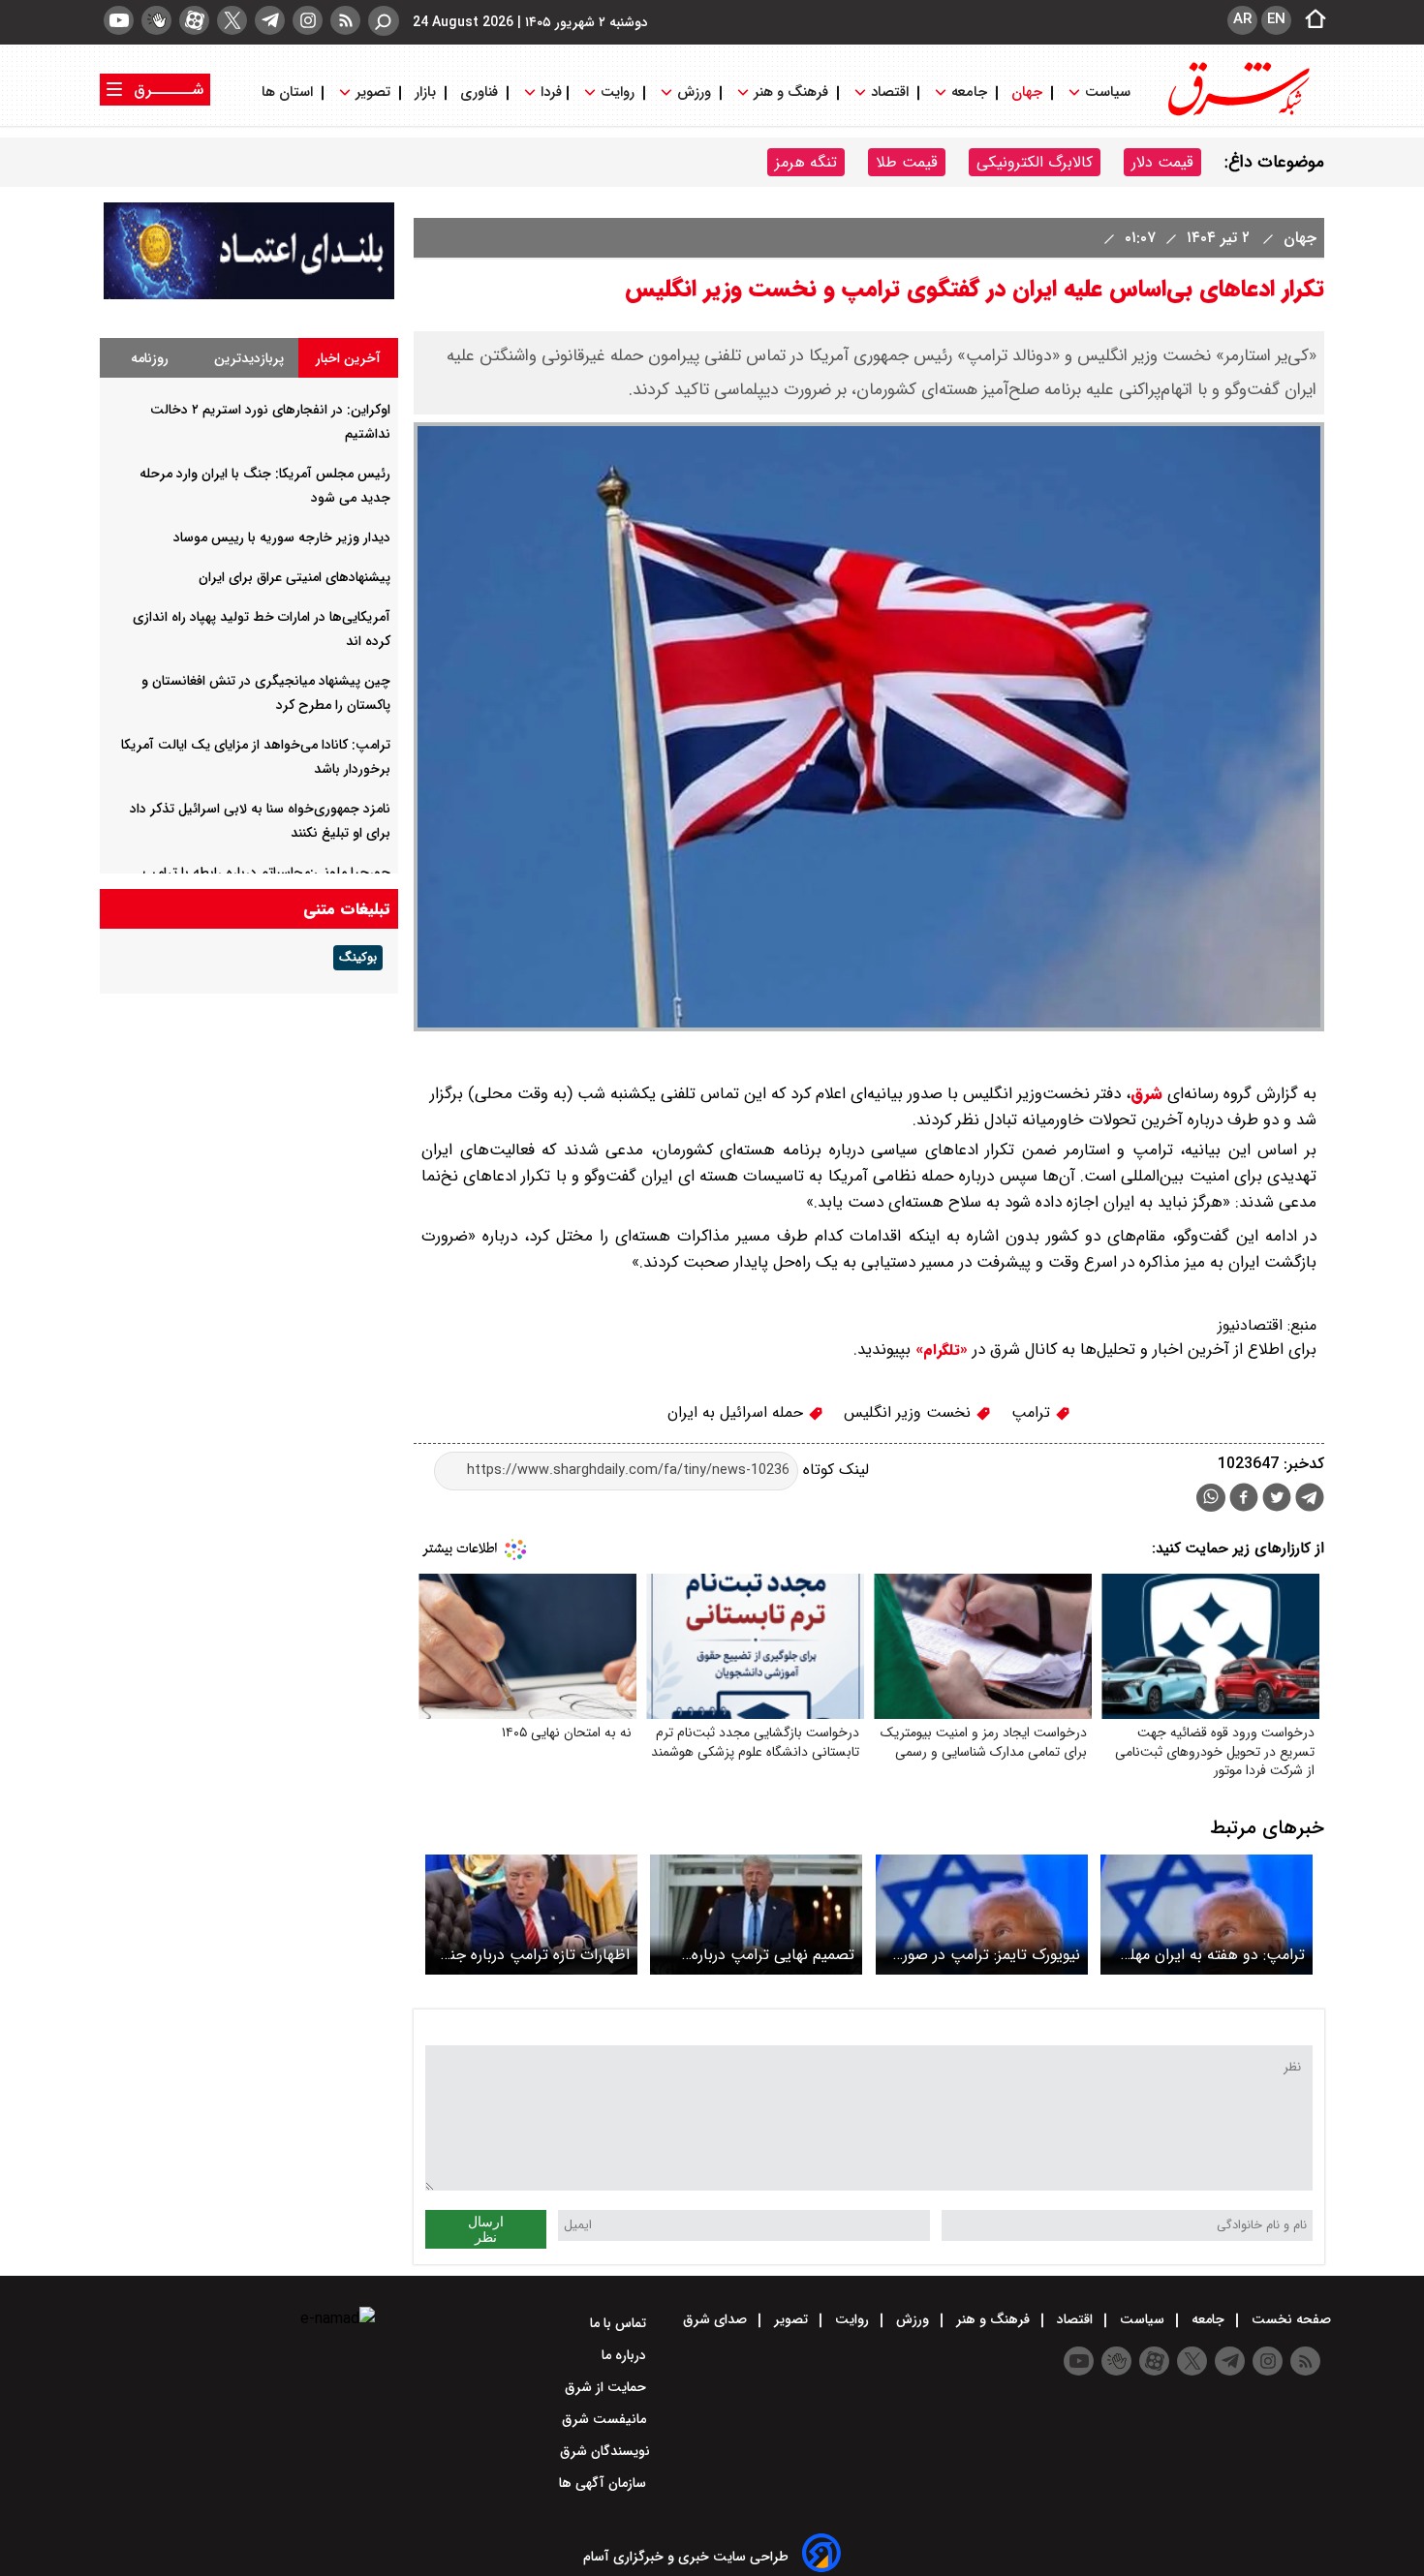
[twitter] (232, 20)
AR (1242, 19)
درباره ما (626, 2355)
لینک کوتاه (834, 1470)
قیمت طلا (907, 162)
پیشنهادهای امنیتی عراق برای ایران (294, 577)
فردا (549, 92)
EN (1276, 19)
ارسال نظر (486, 2229)
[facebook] (1244, 1500)
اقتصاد (890, 92)
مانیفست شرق (606, 2419)
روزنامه (150, 358)
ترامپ (1033, 1412)
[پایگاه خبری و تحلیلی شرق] (1237, 114)
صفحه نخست (1289, 2319)
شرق (1146, 1094)
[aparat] (194, 20)
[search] (384, 21)
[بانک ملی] (249, 295)
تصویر (373, 92)
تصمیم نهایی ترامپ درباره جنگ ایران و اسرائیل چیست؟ (760, 1955)
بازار (425, 92)
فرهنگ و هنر (791, 92)
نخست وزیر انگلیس (910, 1412)
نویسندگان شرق (605, 2451)
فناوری (479, 92)
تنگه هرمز (806, 162)
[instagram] (308, 20)
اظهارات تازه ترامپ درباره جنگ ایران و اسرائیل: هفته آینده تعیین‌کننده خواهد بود (532, 1955)
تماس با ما (620, 2323)
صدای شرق (717, 2319)
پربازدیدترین (249, 358)
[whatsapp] (1211, 1498)
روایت (618, 92)
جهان (1027, 92)
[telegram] (270, 20)
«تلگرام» (939, 1350)
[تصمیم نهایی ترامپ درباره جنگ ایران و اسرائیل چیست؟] (756, 1914)
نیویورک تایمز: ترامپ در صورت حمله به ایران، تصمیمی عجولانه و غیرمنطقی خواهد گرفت (985, 1955)
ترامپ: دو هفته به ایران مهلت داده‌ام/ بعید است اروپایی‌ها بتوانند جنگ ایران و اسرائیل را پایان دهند (1210, 1955)
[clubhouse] (156, 20)
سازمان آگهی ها (604, 2483)
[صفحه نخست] (1310, 20)
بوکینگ (358, 958)
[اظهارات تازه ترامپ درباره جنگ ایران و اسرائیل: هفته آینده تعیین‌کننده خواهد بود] (531, 1914)
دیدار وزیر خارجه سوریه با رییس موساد (282, 537)
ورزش (694, 92)
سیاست (1108, 92)
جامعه (969, 92)
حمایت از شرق (607, 2387)
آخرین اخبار (348, 358)
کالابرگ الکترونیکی (1035, 162)
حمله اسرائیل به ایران (738, 1412)
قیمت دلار (1162, 162)
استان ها (289, 92)
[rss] (345, 20)
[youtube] (119, 20)
